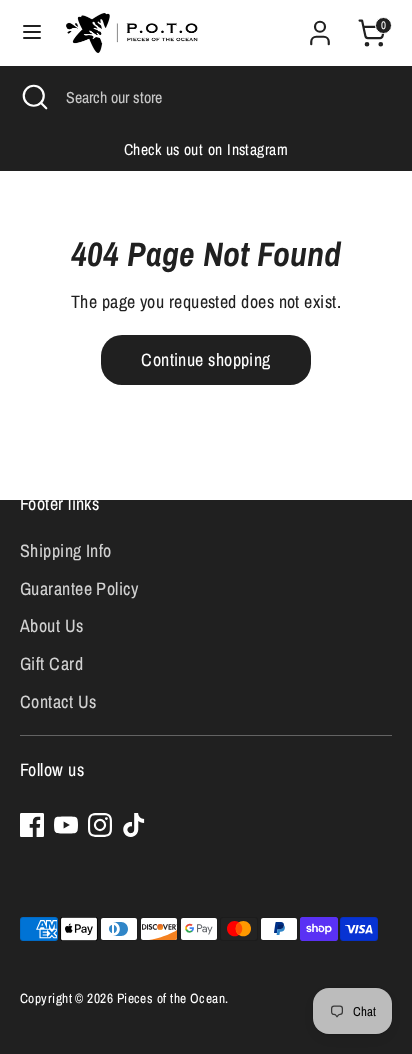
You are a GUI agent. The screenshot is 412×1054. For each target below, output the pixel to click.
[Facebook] (32, 825)
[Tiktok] (134, 825)
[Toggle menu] (32, 32)
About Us (52, 625)
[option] (206, 149)
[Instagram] (100, 825)
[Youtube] (66, 825)
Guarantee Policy (79, 588)
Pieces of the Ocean (171, 998)
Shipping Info (66, 550)
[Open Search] (33, 97)
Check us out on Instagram (206, 149)
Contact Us (58, 701)
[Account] (320, 26)
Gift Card (51, 663)
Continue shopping (206, 359)
